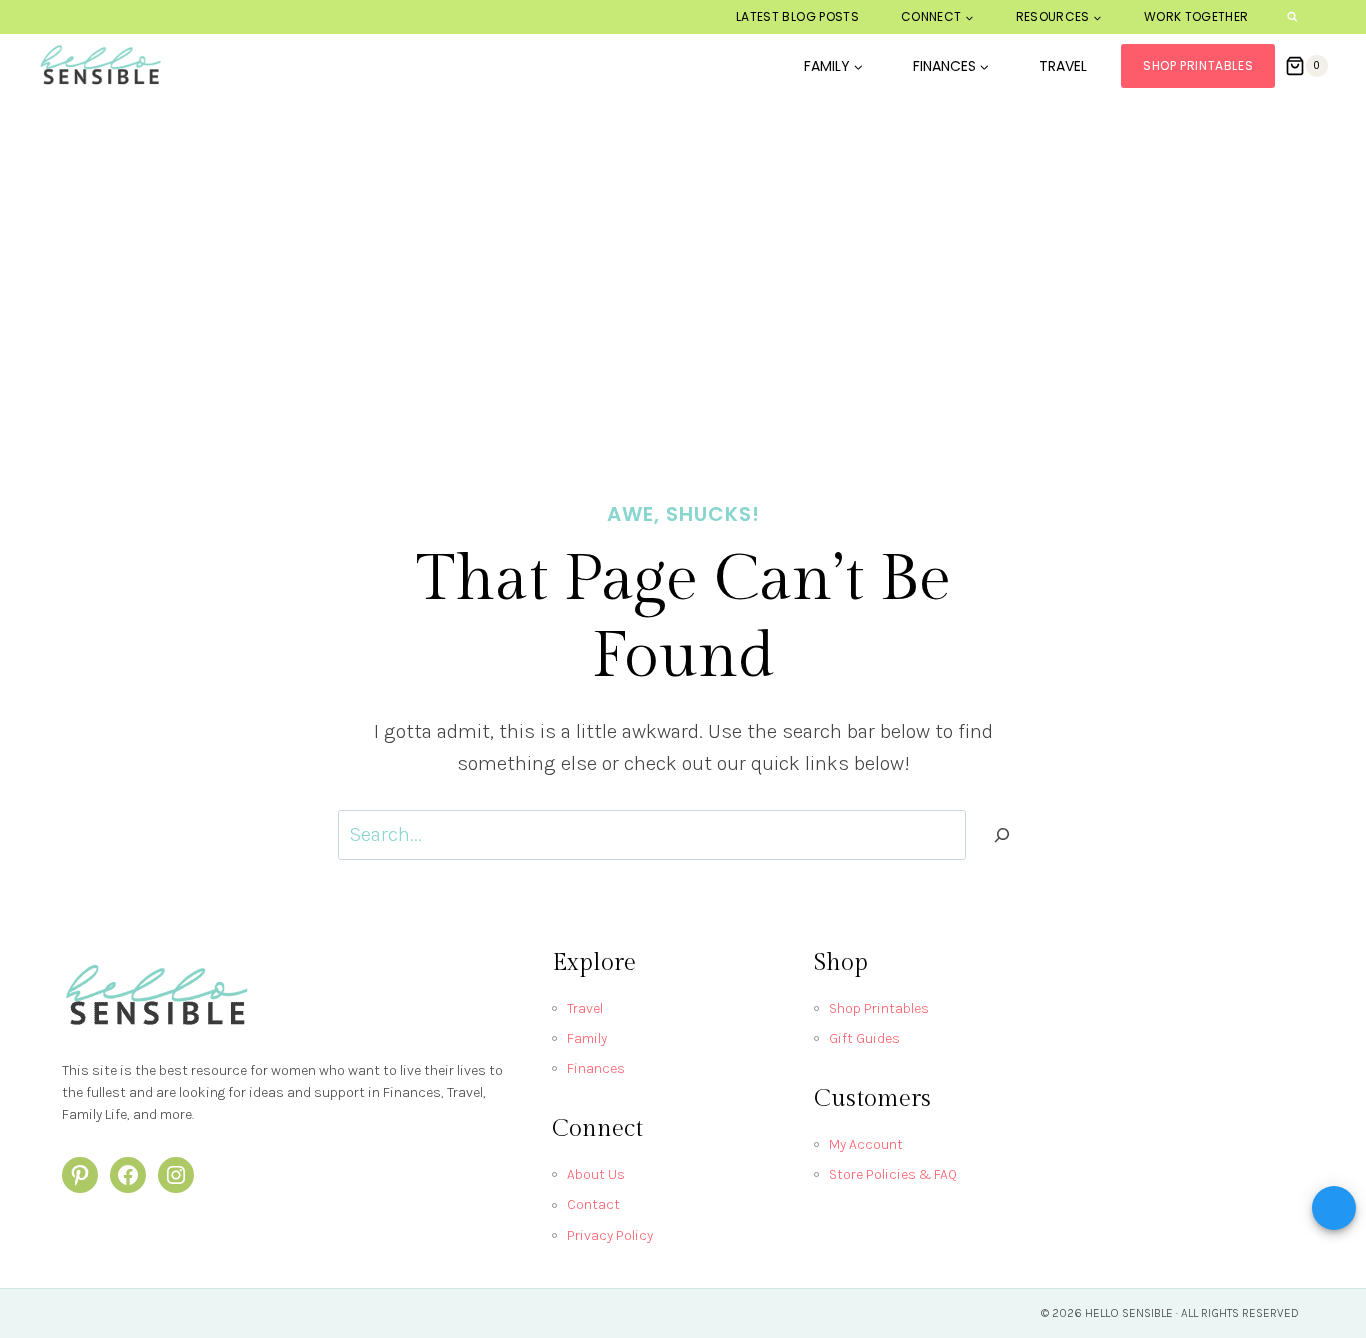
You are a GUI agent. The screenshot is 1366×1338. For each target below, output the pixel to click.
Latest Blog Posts (797, 16)
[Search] (1002, 835)
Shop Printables (1198, 65)
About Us (596, 1174)
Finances (596, 1068)
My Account (866, 1144)
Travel (1063, 66)
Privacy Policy (610, 1235)
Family (587, 1038)
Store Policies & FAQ (893, 1174)
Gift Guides (864, 1038)
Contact (593, 1204)
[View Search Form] (1292, 17)
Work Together (1196, 16)
